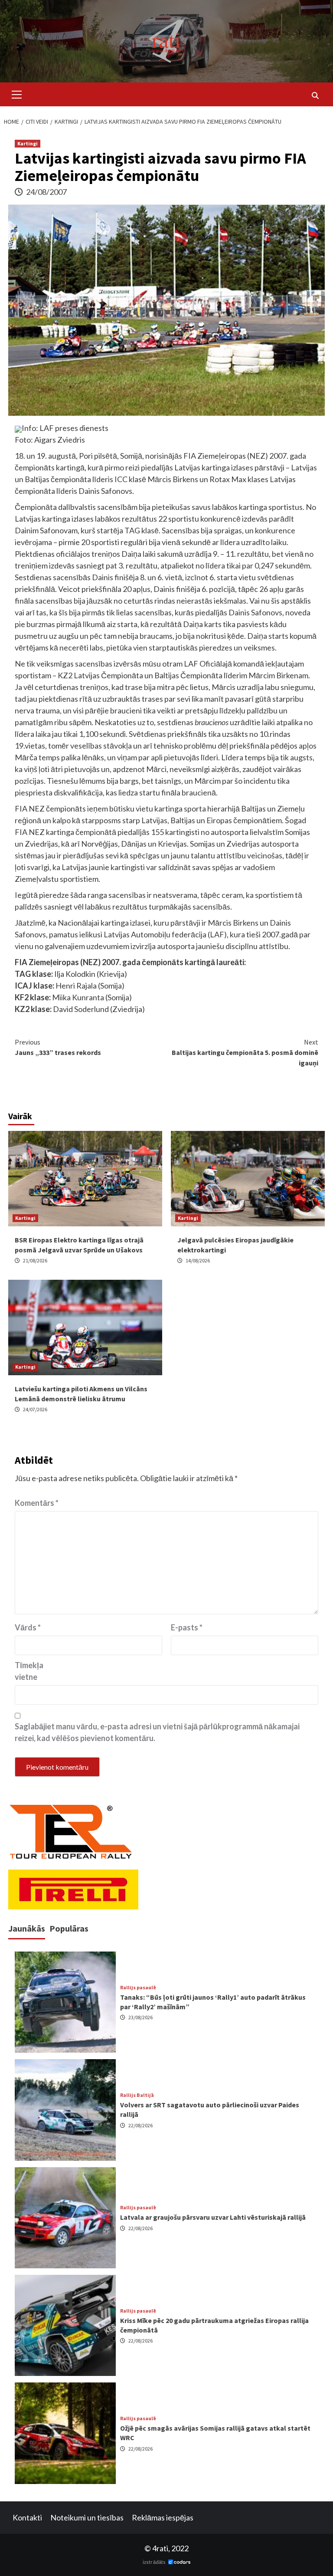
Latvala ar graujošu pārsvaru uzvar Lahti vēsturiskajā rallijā (213, 2217)
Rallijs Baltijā (137, 2095)
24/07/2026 (35, 1409)
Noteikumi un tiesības (87, 2517)
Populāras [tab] (69, 1928)
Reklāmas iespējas (163, 2517)
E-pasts (187, 1627)
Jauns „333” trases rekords (58, 1047)
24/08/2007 (46, 192)
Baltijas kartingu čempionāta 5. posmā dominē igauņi (245, 1052)
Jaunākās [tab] (27, 1928)
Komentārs (37, 1503)
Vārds (28, 1627)
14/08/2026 (198, 1260)
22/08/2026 (140, 2125)
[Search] (315, 95)
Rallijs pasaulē (138, 1988)
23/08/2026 (140, 2017)
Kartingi (28, 143)
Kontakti (27, 2517)
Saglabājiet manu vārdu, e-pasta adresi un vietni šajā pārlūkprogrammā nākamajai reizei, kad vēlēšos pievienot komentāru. (157, 1732)
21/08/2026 (35, 1260)
